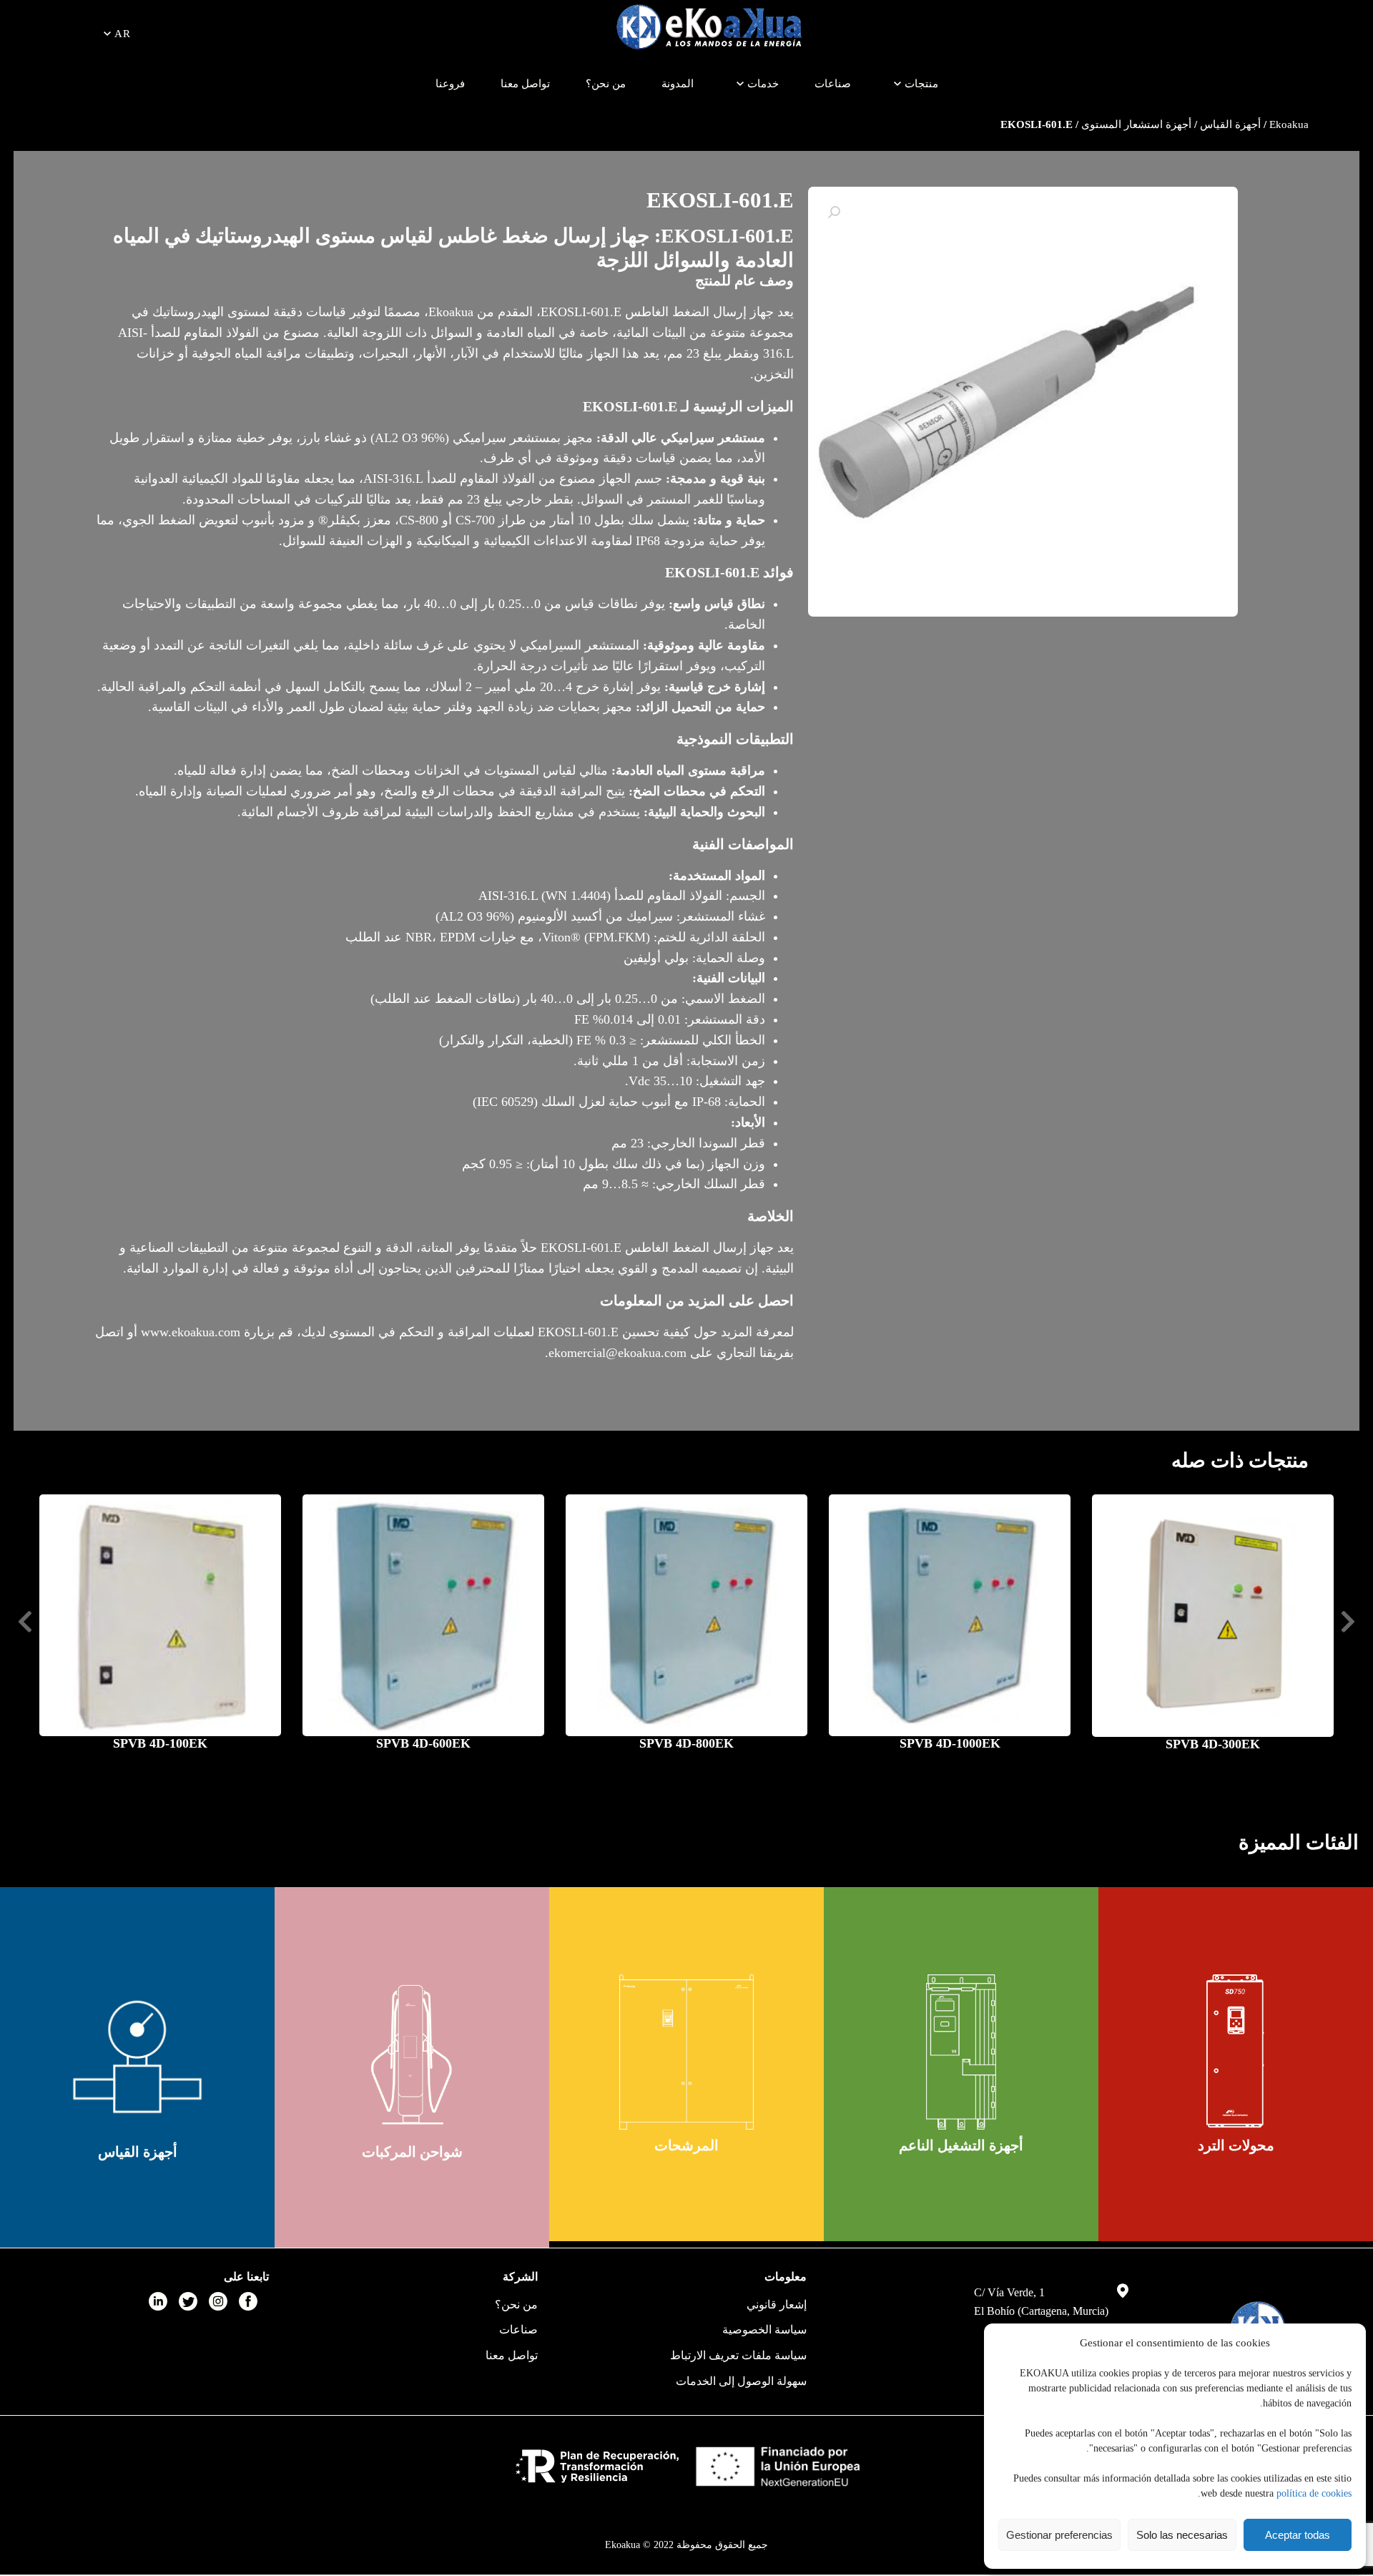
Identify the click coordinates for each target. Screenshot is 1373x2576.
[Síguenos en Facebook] (248, 2301)
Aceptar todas (1298, 2535)
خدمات (763, 84)
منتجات (921, 84)
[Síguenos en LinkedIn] (158, 2301)
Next (25, 1622)
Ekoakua (1289, 124)
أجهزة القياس (1230, 124)
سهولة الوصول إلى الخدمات (741, 2381)
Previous (1348, 1622)
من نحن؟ (606, 84)
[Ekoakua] (709, 29)
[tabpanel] (1236, 2064)
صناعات (833, 84)
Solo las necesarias (1182, 2535)
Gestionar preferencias (1059, 2535)
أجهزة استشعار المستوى (1136, 124)
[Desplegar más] (897, 84)
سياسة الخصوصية (764, 2330)
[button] (834, 212)
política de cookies (1314, 2493)
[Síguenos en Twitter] (188, 2301)
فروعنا (450, 84)
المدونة (678, 84)
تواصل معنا (525, 84)
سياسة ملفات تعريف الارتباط (738, 2355)
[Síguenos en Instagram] (218, 2301)
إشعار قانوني (777, 2305)
